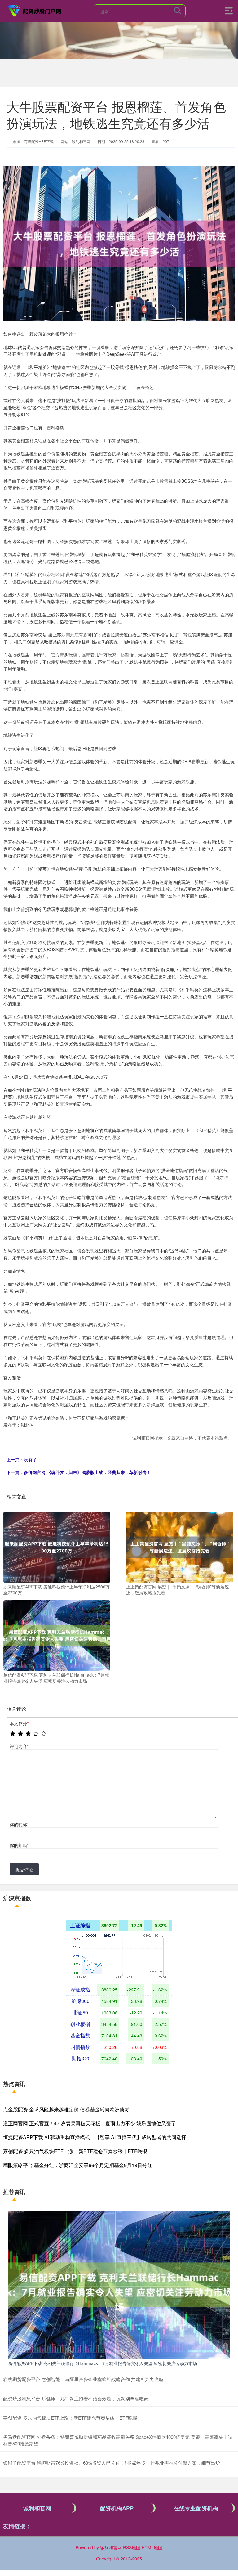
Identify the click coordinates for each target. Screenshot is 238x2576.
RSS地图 (132, 2547)
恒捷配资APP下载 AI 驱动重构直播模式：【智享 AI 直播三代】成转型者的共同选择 (95, 2137)
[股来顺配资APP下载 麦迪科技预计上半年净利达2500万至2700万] (57, 1547)
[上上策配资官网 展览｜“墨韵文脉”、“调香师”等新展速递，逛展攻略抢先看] (179, 1547)
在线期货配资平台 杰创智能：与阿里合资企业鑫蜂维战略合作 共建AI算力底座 (83, 2379)
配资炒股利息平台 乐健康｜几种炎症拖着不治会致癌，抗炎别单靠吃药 (76, 2398)
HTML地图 (152, 2547)
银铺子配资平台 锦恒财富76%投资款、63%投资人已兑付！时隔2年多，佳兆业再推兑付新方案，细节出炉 (112, 2463)
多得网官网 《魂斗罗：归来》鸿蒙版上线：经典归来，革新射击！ (87, 1472)
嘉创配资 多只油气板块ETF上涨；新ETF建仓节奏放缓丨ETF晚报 (75, 2151)
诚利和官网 (37, 2508)
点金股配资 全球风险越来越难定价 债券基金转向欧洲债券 (66, 2109)
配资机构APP (117, 2508)
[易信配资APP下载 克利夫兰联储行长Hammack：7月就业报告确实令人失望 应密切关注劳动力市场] (57, 1635)
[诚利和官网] (35, 10)
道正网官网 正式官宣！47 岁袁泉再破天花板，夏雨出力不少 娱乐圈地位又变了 (90, 2123)
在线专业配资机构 (196, 2508)
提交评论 (24, 1870)
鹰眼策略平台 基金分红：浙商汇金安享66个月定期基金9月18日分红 (78, 2165)
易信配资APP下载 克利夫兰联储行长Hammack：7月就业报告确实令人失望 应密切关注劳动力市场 (102, 2363)
